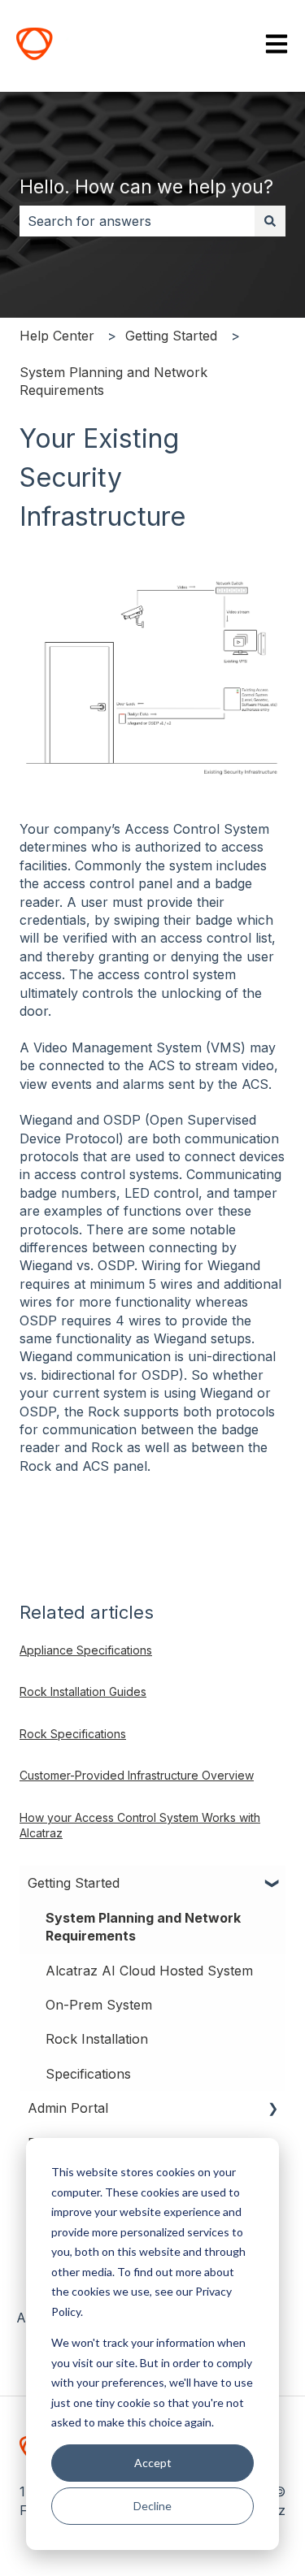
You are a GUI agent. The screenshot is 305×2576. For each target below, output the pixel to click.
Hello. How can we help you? (146, 187)
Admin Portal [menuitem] (68, 2108)
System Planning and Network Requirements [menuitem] (143, 1927)
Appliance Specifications (86, 1650)
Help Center (57, 336)
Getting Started (171, 336)
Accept (153, 2463)
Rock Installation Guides (83, 1691)
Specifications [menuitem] (88, 2074)
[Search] (270, 221)
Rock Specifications (73, 1734)
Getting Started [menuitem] (74, 1883)
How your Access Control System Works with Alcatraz (140, 1826)
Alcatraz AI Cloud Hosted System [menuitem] (149, 1971)
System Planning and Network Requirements (113, 381)
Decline (152, 2506)
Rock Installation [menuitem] (97, 2039)
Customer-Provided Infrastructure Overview (137, 1775)
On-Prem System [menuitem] (99, 2005)
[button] (272, 1884)
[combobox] (137, 221)
